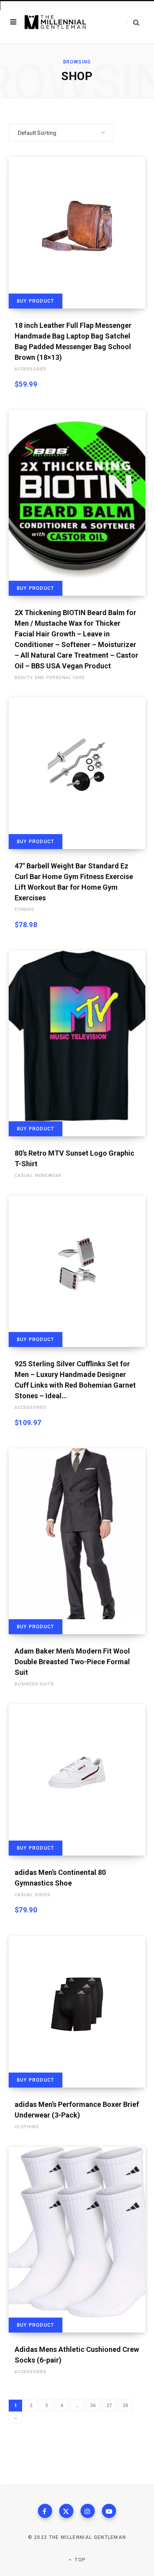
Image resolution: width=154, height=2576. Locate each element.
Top (79, 2560)
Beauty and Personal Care (50, 678)
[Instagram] (88, 2511)
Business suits (34, 1684)
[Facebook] (45, 2511)
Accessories (31, 369)
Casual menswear (38, 1176)
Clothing (27, 2127)
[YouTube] (109, 2511)
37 (109, 2406)
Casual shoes (33, 1895)
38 (125, 2406)
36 (93, 2406)
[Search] (133, 22)
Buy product (36, 301)
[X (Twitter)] (66, 2511)
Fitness (24, 910)
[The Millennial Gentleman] (55, 22)
